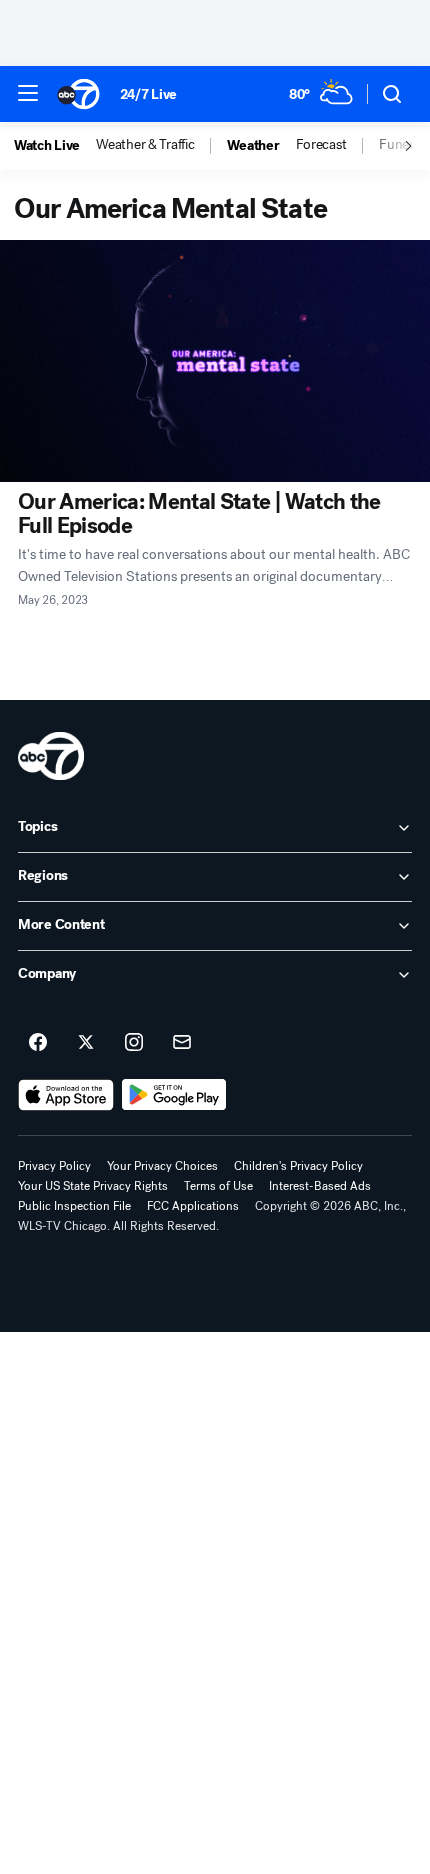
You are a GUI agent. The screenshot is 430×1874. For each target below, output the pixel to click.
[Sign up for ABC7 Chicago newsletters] (182, 1043)
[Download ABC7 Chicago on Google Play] (174, 1095)
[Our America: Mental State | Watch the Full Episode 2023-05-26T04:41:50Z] (215, 361)
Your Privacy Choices (162, 1166)
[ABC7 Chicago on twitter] (86, 1043)
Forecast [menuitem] (321, 145)
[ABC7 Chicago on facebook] (38, 1043)
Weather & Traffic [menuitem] (145, 145)
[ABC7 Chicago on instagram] (134, 1043)
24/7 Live (148, 94)
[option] (55, 146)
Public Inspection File (74, 1206)
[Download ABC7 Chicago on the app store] (66, 1095)
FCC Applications (193, 1206)
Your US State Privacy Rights (93, 1186)
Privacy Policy (54, 1166)
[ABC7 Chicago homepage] (78, 94)
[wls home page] (51, 756)
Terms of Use (218, 1186)
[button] (28, 93)
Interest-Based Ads (320, 1186)
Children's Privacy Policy (298, 1166)
